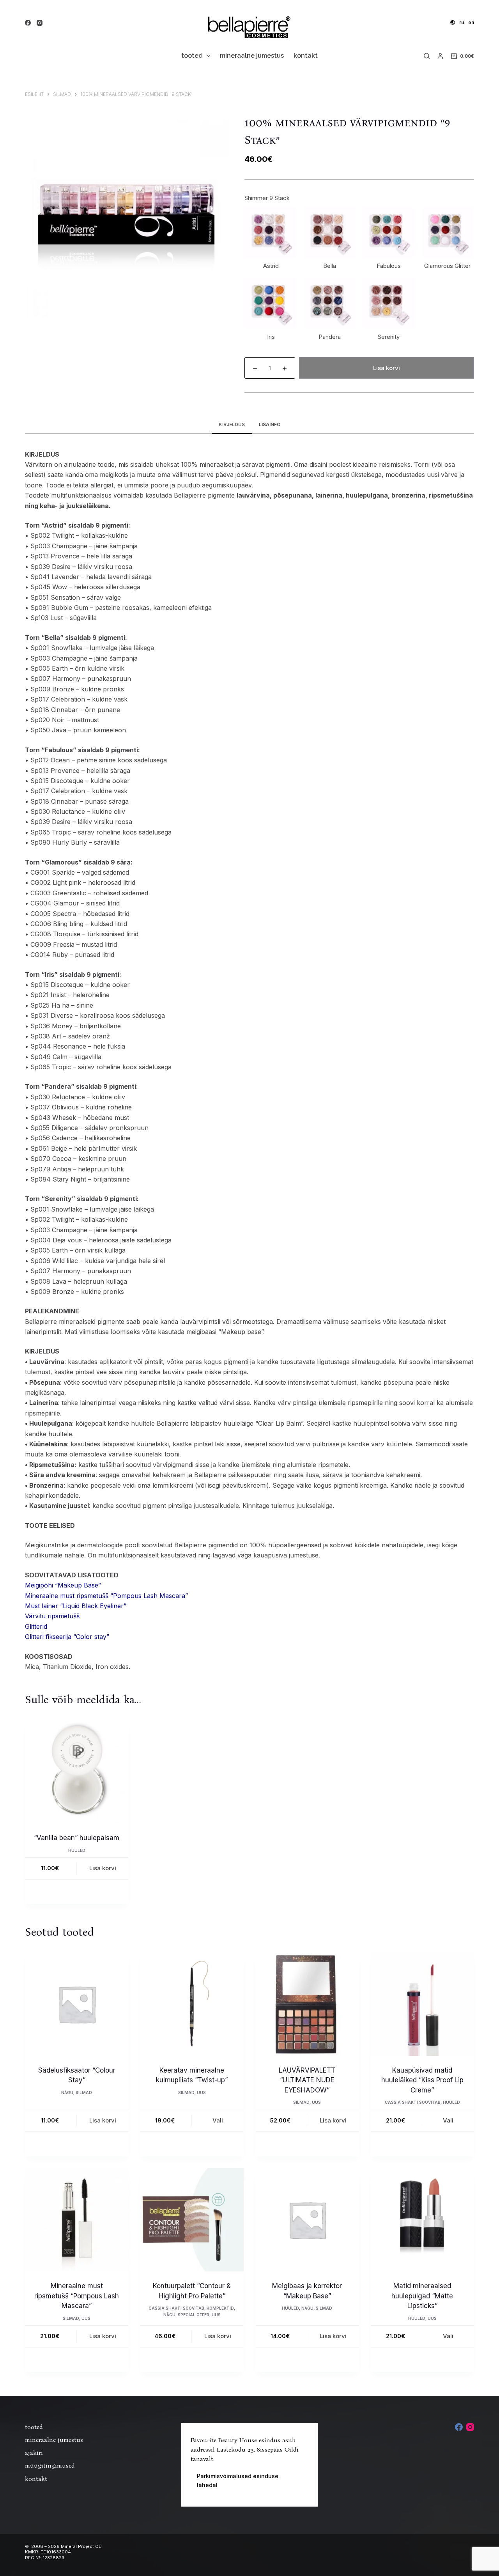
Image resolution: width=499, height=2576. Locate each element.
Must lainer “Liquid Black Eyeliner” (76, 1606)
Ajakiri (34, 2453)
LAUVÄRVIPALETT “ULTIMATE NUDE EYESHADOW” (307, 2080)
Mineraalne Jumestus (252, 56)
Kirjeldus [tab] (232, 424)
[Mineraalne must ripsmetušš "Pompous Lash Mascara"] (77, 2220)
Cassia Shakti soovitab (413, 2102)
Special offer (194, 2315)
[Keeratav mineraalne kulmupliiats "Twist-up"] (192, 2004)
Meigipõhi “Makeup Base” (63, 1585)
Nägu (67, 2092)
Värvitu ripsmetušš (52, 1616)
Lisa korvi (387, 368)
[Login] (440, 56)
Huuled (77, 1850)
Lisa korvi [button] (103, 1868)
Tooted (192, 56)
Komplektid (220, 2308)
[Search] (427, 56)
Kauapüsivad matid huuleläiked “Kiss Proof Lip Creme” (422, 2080)
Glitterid (36, 1626)
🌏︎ (453, 22)
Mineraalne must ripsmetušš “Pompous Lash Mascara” (106, 1596)
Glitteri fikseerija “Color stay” (67, 1637)
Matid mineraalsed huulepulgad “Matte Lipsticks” (422, 2296)
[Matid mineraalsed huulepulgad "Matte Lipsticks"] (423, 2220)
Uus (201, 2092)
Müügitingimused (50, 2465)
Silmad (84, 2092)
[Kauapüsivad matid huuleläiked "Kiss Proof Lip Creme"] (423, 2004)
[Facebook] (28, 23)
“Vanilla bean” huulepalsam (77, 1838)
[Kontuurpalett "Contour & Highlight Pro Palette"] (192, 2220)
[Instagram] (40, 23)
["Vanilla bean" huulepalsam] (77, 1772)
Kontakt (306, 56)
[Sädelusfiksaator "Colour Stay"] (77, 2004)
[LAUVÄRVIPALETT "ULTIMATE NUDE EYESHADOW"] (307, 2004)
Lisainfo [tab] (270, 424)
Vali (218, 2120)
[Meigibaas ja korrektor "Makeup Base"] (307, 2220)
